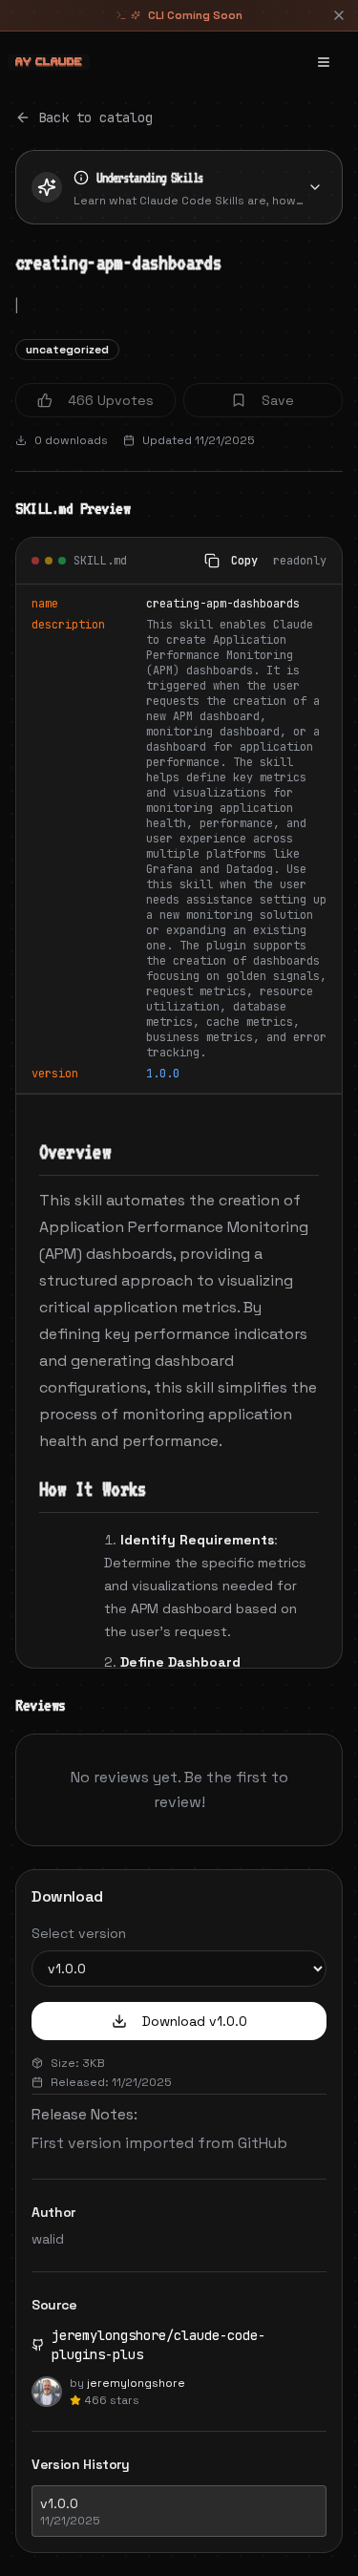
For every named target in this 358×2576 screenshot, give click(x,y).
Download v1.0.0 (195, 2021)
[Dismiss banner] (339, 15)
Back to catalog (95, 117)
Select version (79, 1933)
